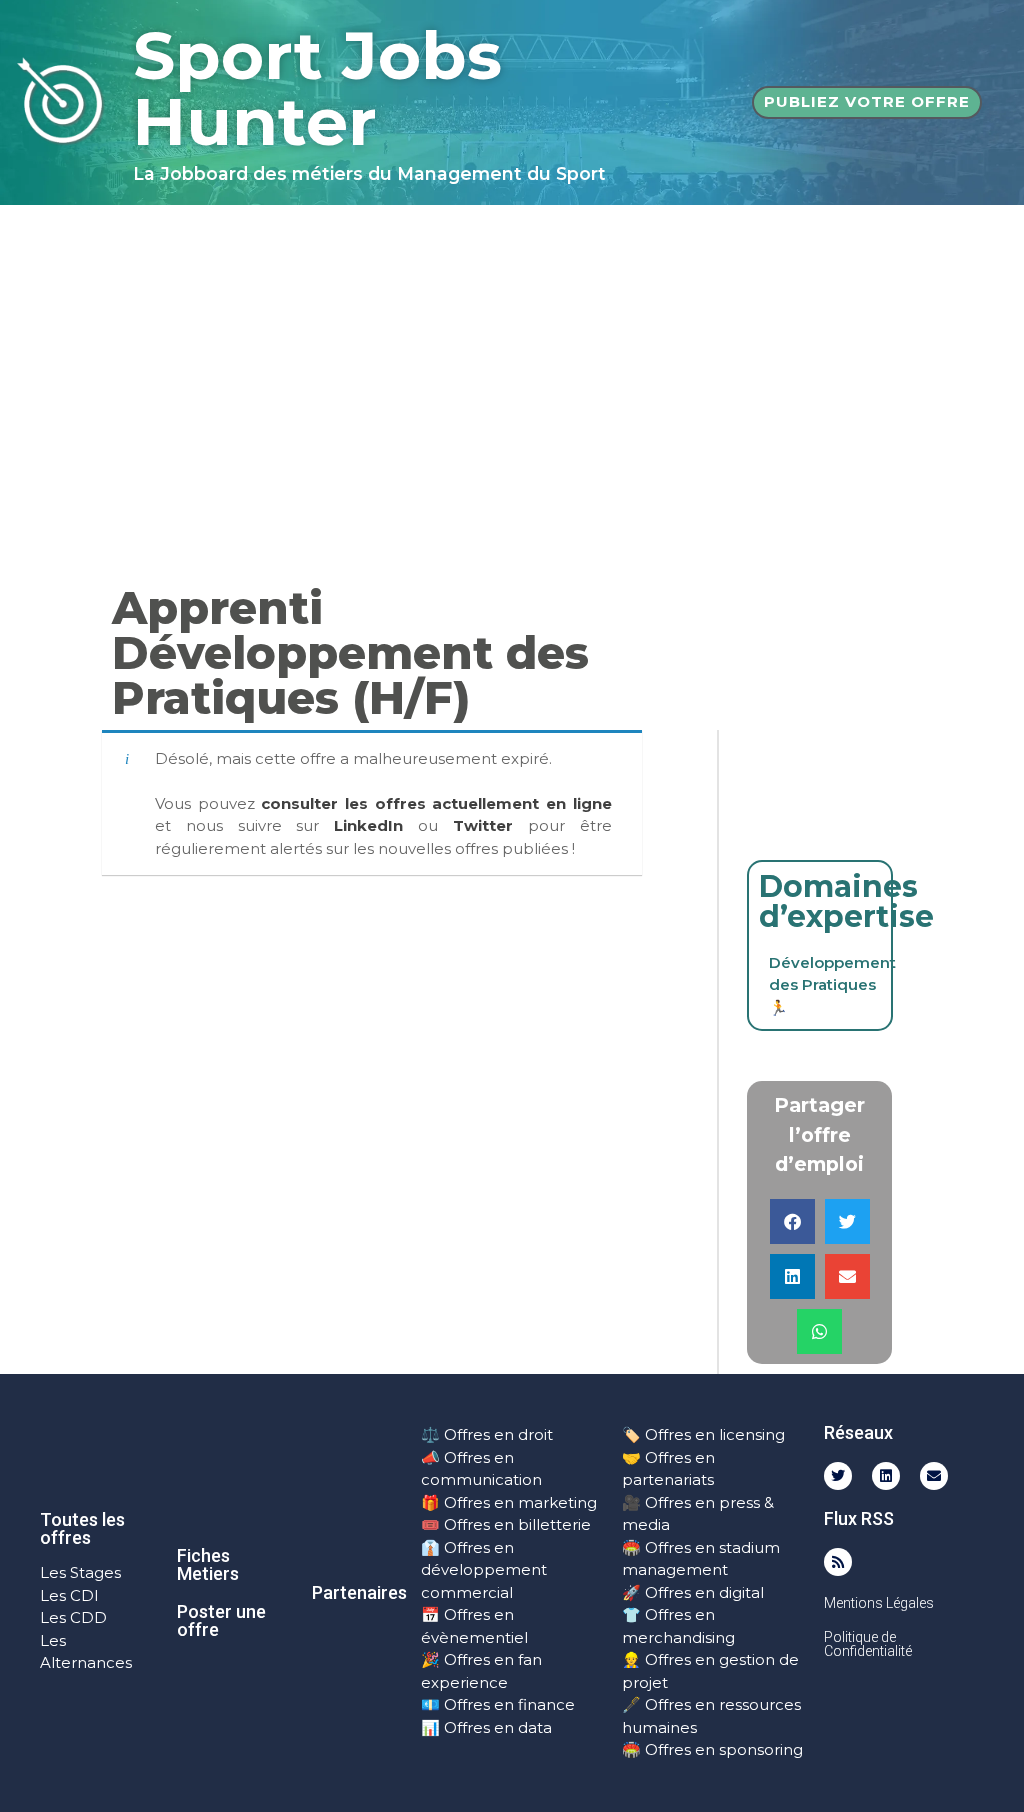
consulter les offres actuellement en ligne (436, 803)
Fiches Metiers (208, 1564)
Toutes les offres (82, 1528)
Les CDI (69, 1595)
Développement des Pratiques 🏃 (832, 985)
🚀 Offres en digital (693, 1592)
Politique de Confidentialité (868, 1644)
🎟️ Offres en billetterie (506, 1524)
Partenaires (359, 1592)
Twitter (483, 825)
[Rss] (838, 1562)
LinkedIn (368, 825)
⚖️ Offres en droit (487, 1434)
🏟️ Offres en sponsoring (712, 1749)
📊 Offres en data (486, 1727)
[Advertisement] (512, 355)
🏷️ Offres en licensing (703, 1434)
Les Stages (80, 1572)
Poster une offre (221, 1620)
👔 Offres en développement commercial (484, 1570)
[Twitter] (838, 1476)
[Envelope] (934, 1476)
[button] (792, 1221)
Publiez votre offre (867, 101)
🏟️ (631, 1547)
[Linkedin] (886, 1476)
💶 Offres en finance (498, 1704)
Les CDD (73, 1617)
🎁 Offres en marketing (509, 1502)
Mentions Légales (879, 1603)
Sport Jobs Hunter (317, 88)
